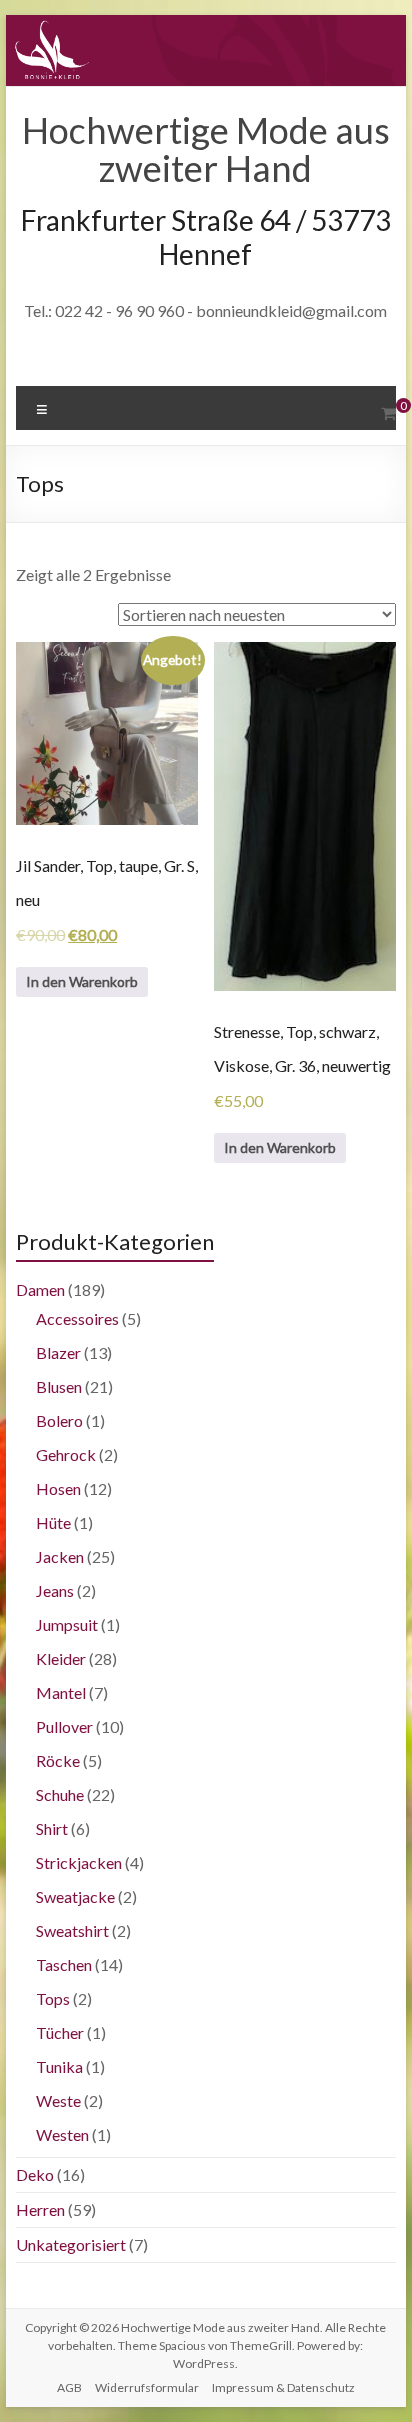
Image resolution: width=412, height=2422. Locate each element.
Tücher (60, 2032)
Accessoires (77, 1318)
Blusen (59, 1386)
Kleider (61, 1658)
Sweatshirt (72, 1930)
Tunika (59, 2066)
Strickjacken (79, 1862)
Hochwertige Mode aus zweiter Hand (206, 149)
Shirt (52, 1828)
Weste (58, 2100)
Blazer (58, 1352)
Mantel (61, 1692)
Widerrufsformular (147, 2387)
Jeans (55, 1590)
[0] (388, 413)
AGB (69, 2387)
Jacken (60, 1556)
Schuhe (60, 1794)
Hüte (53, 1522)
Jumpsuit (67, 1624)
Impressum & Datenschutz (283, 2387)
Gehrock (66, 1454)
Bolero (59, 1420)
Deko (35, 2174)
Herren (40, 2209)
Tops (53, 1998)
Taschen (64, 1964)
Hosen (58, 1488)
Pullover (64, 1726)
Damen (40, 1289)
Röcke (58, 1760)
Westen (62, 2134)
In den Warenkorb (82, 981)
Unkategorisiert (71, 2244)
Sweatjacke (75, 1896)
